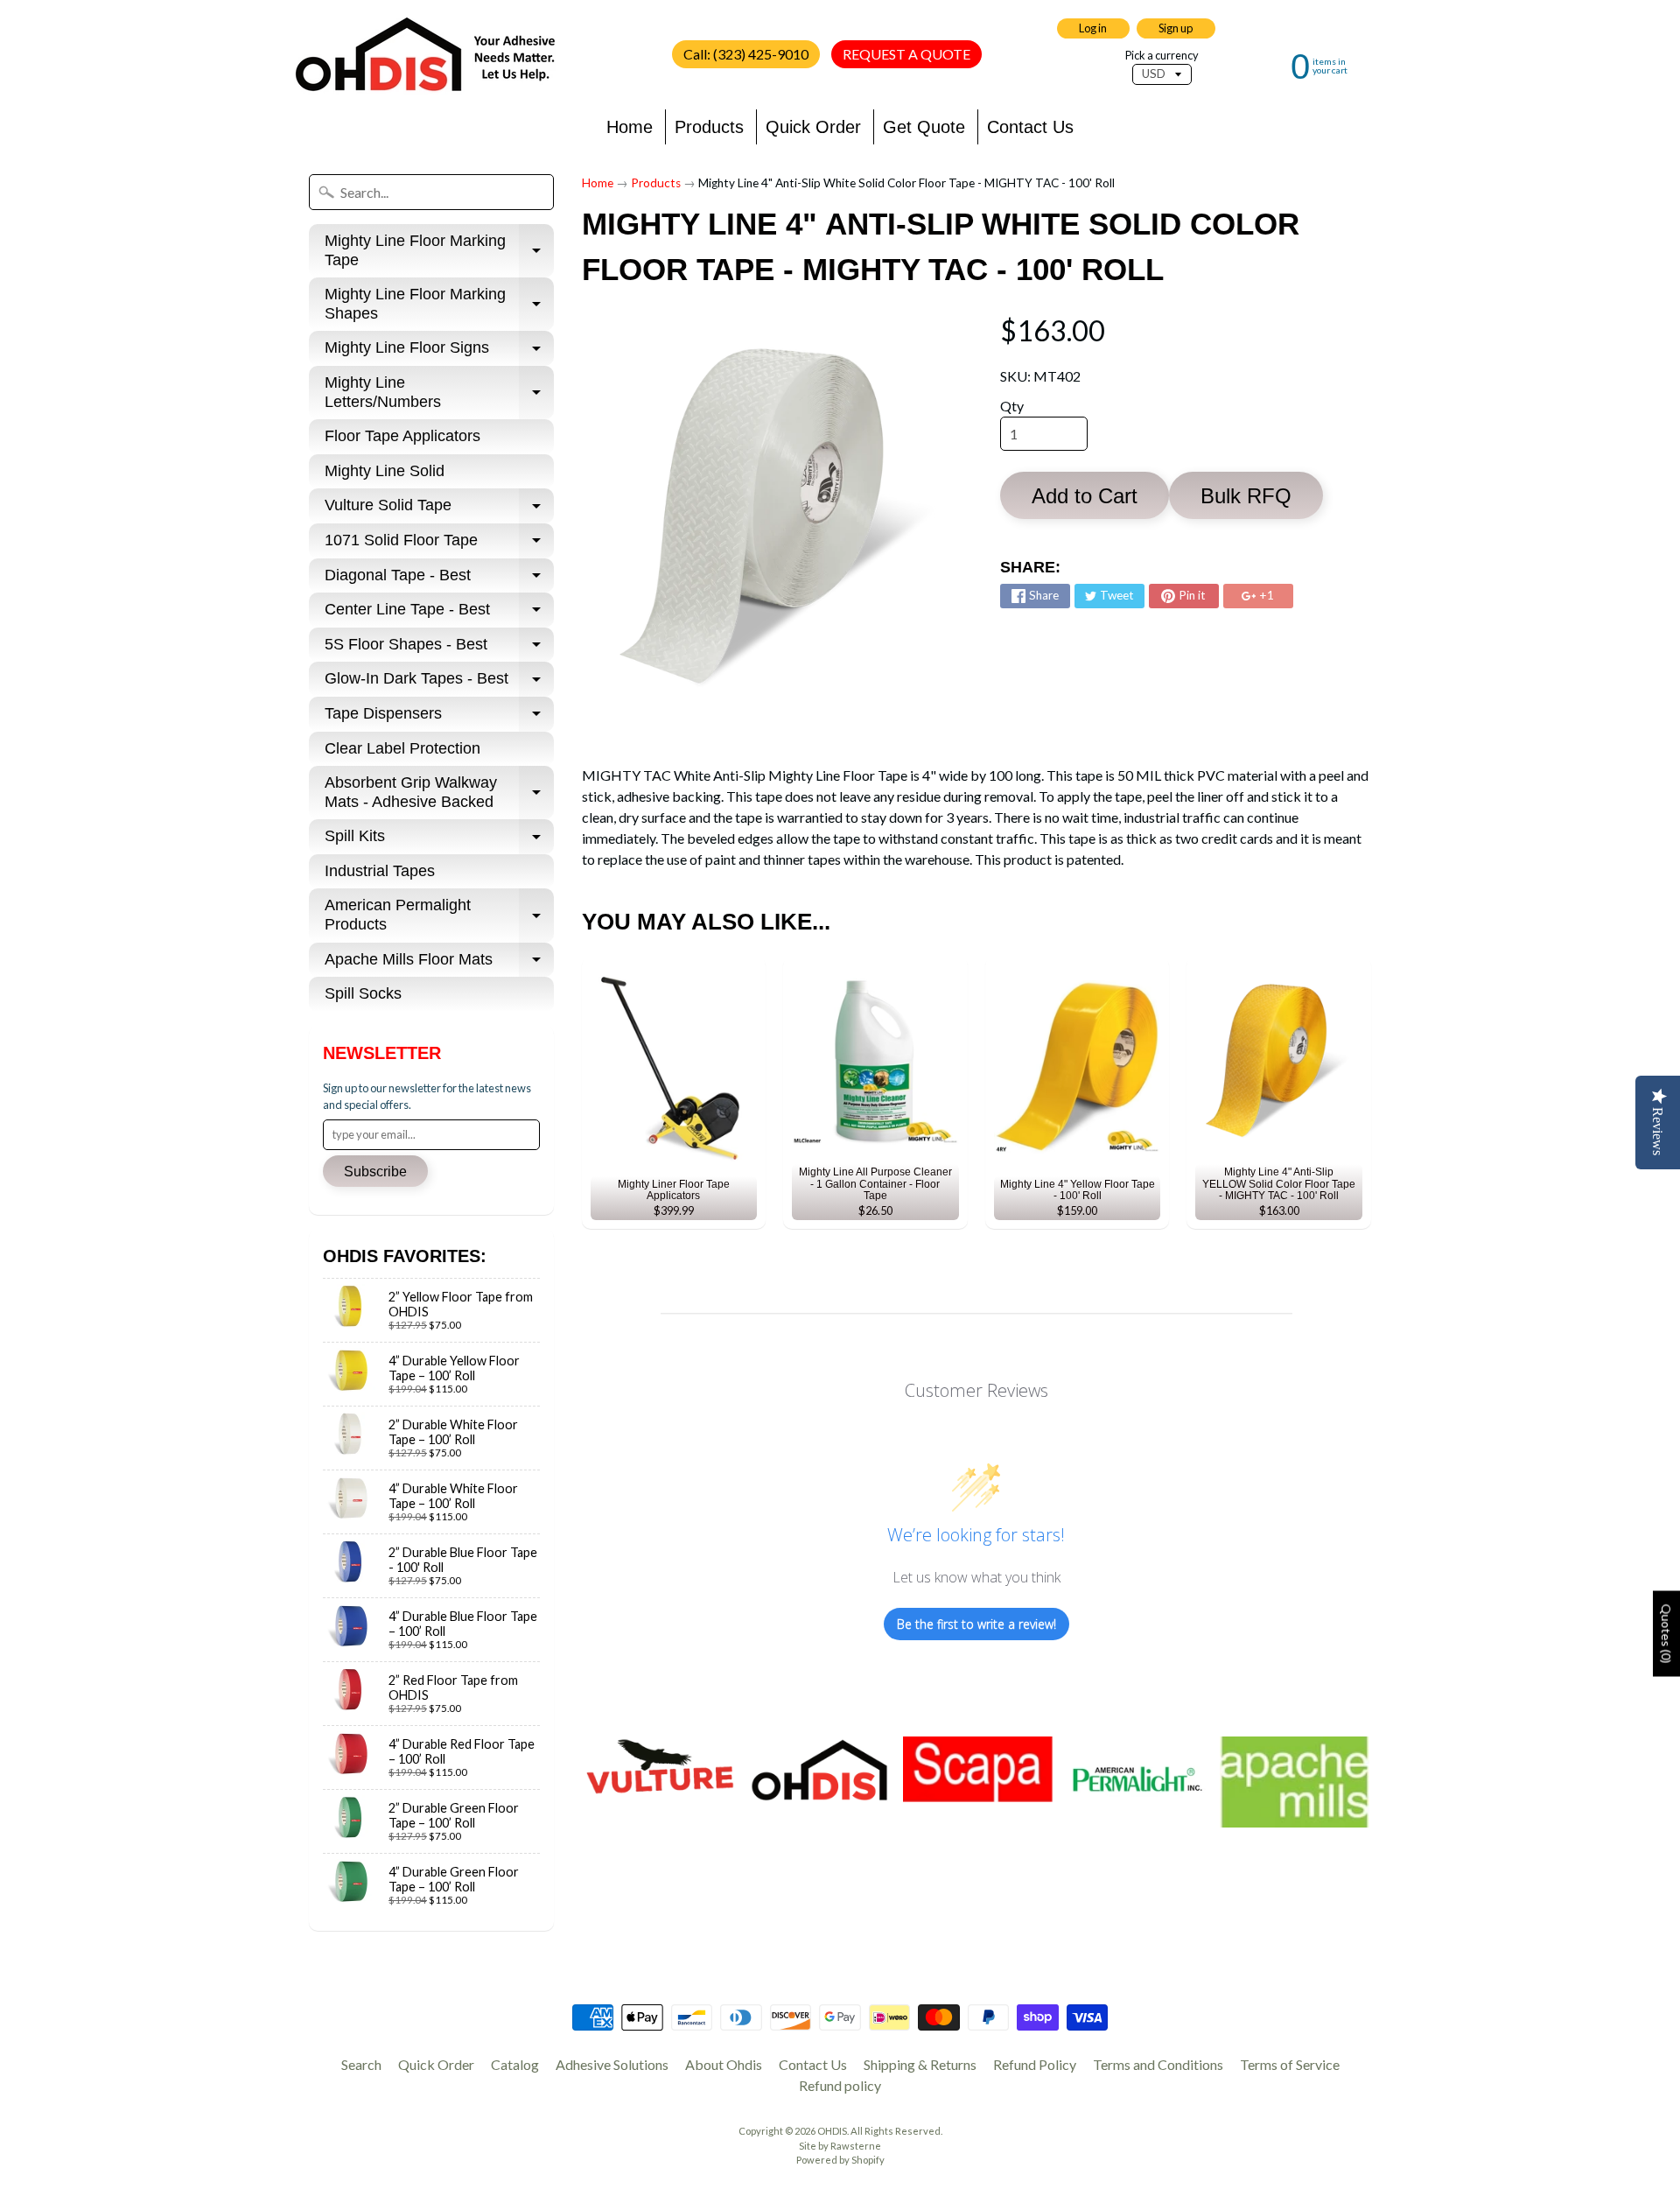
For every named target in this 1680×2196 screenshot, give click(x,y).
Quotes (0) (1666, 1633)
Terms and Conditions (1158, 2064)
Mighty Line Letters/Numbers (439, 393)
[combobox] (431, 192)
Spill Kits (439, 841)
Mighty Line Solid (385, 471)
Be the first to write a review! (976, 1624)
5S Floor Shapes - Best (439, 649)
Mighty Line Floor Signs (439, 352)
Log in (1093, 28)
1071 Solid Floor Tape (439, 545)
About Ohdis (724, 2064)
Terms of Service (1290, 2064)
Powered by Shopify (840, 2160)
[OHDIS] (425, 55)
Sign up (1176, 28)
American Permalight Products (439, 916)
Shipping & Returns (920, 2064)
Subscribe (375, 1172)
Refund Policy (1035, 2064)
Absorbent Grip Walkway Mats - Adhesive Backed (439, 793)
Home (630, 127)
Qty (1012, 406)
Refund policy (840, 2085)
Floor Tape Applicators (402, 436)
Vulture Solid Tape (439, 510)
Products (709, 127)
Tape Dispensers (439, 718)
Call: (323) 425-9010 (746, 54)
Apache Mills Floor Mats (439, 964)
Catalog (515, 2064)
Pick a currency (1162, 56)
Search (361, 2064)
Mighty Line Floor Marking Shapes (439, 305)
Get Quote (924, 127)
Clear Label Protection (402, 748)
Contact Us (1030, 127)
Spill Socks (363, 993)
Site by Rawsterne (840, 2146)
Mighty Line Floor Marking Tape (439, 251)
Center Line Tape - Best (439, 614)
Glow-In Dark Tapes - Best (439, 683)
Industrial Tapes (380, 871)
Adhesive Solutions (612, 2064)
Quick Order (813, 127)
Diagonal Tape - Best (439, 580)
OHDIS (832, 2131)
